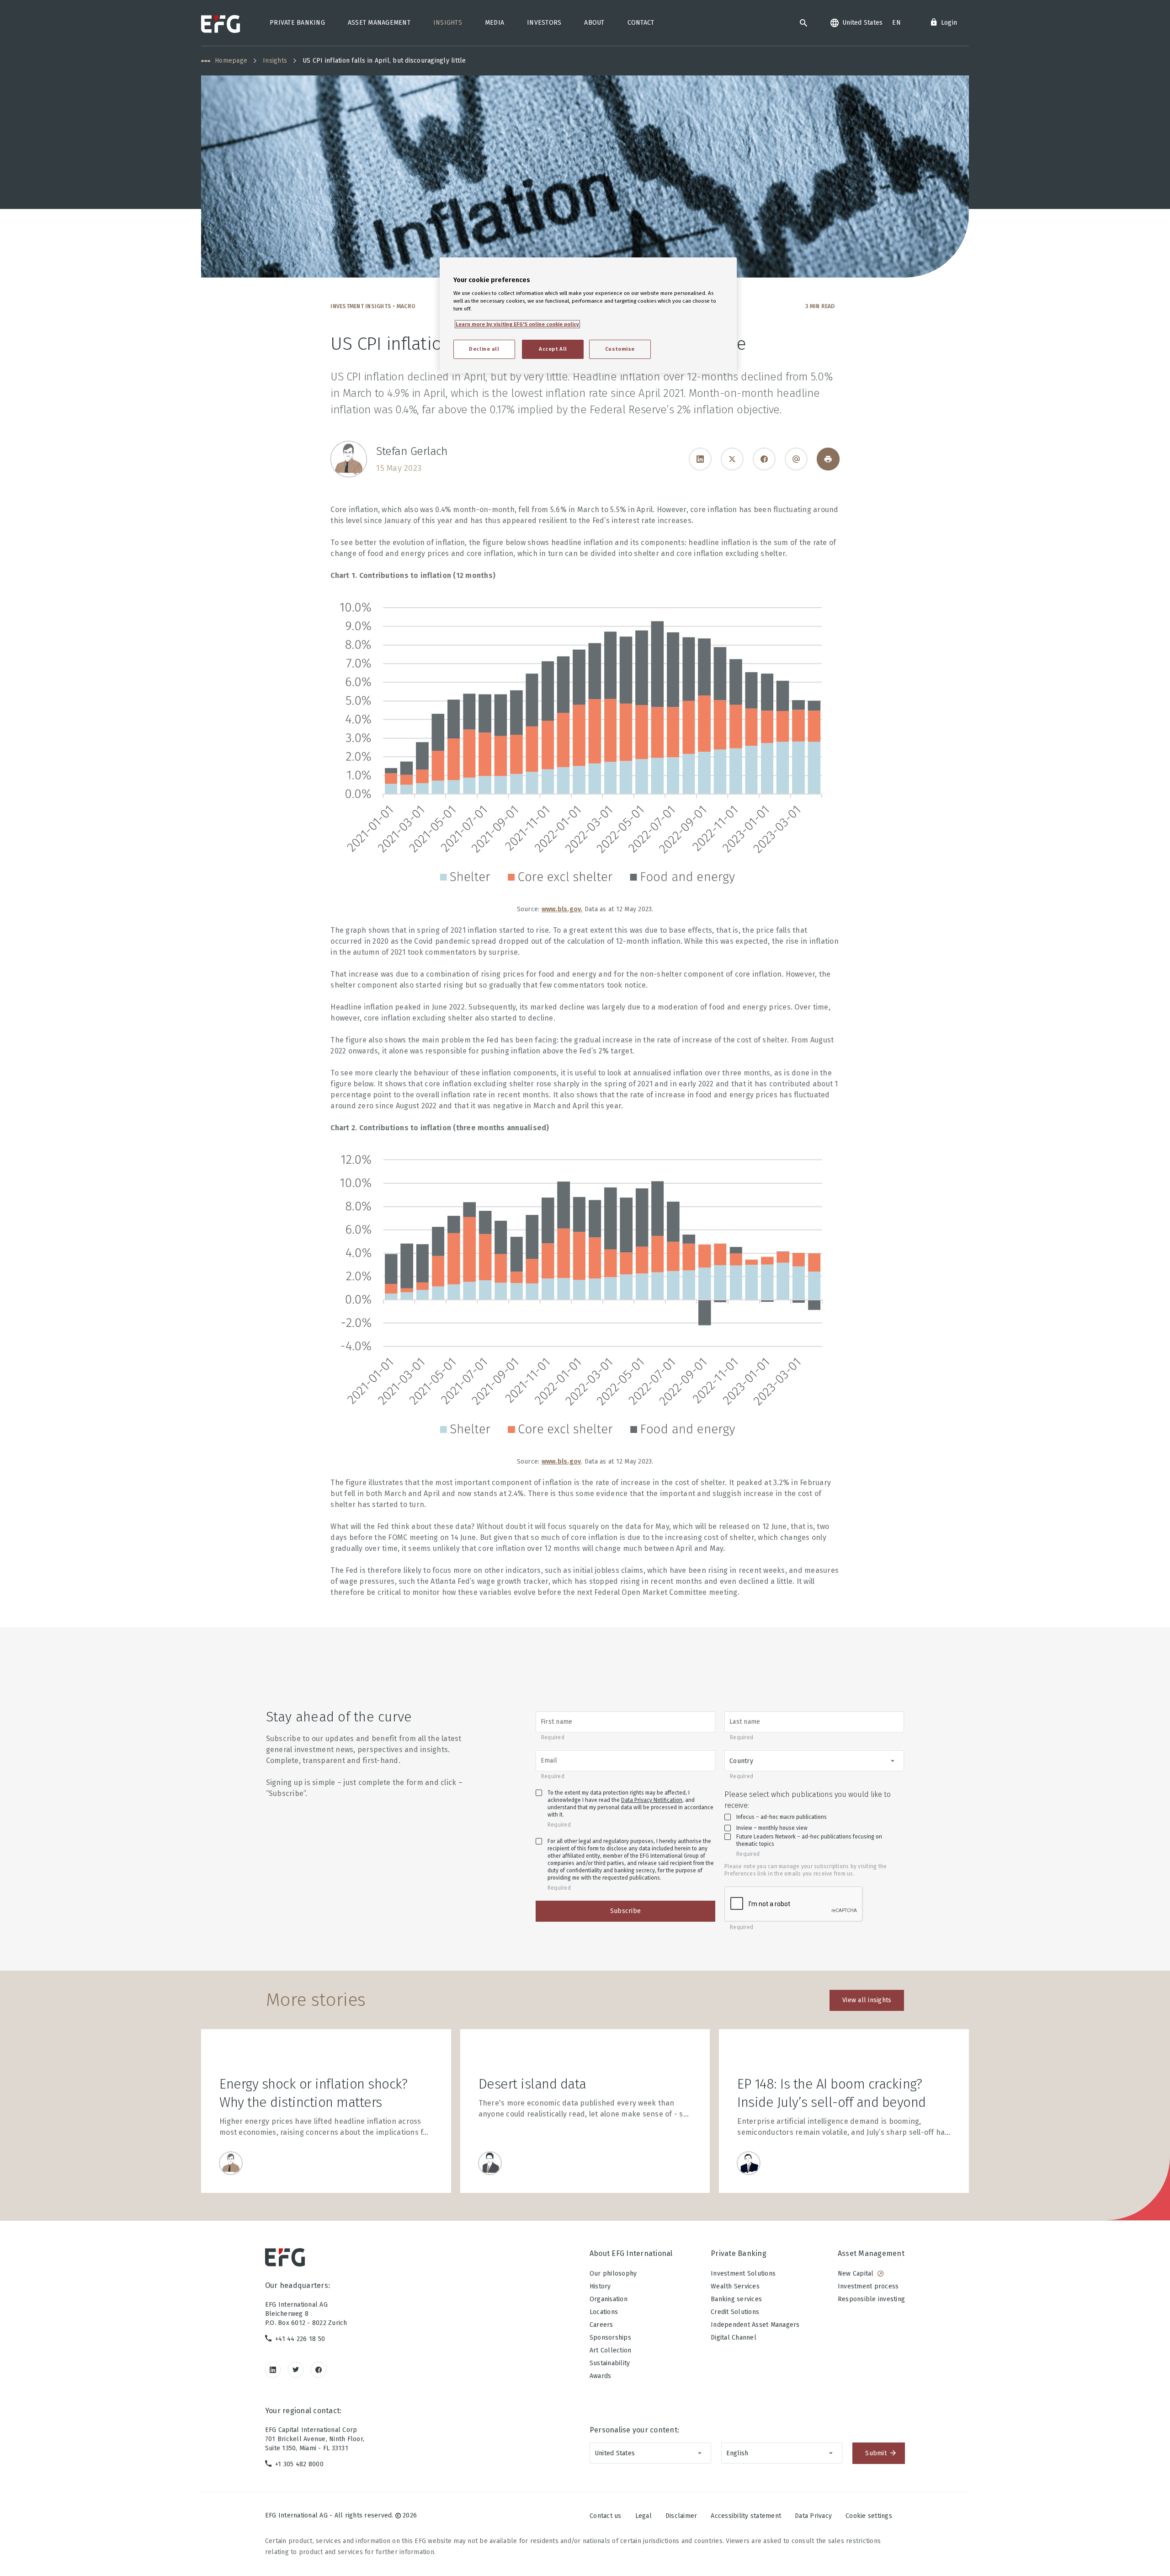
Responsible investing (871, 2299)
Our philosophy (613, 2274)
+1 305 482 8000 (299, 2464)
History (600, 2286)
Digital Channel (734, 2338)
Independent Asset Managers (755, 2325)
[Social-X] (732, 459)
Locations (604, 2312)
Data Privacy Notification (652, 1800)
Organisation (609, 2299)
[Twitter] (296, 2370)
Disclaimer (681, 2516)
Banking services (736, 2299)
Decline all (484, 349)
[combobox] (814, 1761)
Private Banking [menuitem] (297, 23)
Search (803, 23)
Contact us (606, 2516)
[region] (588, 315)
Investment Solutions (743, 2274)
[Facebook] (764, 459)
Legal (643, 2516)
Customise (620, 349)
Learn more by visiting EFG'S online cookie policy (517, 324)
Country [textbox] (741, 1761)
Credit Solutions (735, 2312)
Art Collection (611, 2350)
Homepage (231, 61)
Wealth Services (735, 2286)
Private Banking (739, 2253)
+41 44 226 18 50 (300, 2339)
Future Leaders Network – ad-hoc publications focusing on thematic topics (809, 1840)
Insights (275, 61)
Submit (876, 2453)
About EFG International (631, 2253)
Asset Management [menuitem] (379, 23)
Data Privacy (813, 2516)
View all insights (867, 2000)
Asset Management (871, 2253)
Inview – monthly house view (772, 1828)
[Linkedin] (700, 459)
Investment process (868, 2286)
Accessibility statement (746, 2516)
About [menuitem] (594, 23)
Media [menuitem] (495, 23)
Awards (601, 2376)
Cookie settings (869, 2516)
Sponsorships (610, 2338)
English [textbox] (737, 2453)
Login (949, 23)
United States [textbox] (615, 2453)
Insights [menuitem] (448, 23)
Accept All (553, 349)
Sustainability (610, 2363)
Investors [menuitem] (544, 23)
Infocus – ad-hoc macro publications (782, 1817)
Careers (601, 2325)
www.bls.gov (561, 909)
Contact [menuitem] (641, 23)
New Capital (856, 2274)
